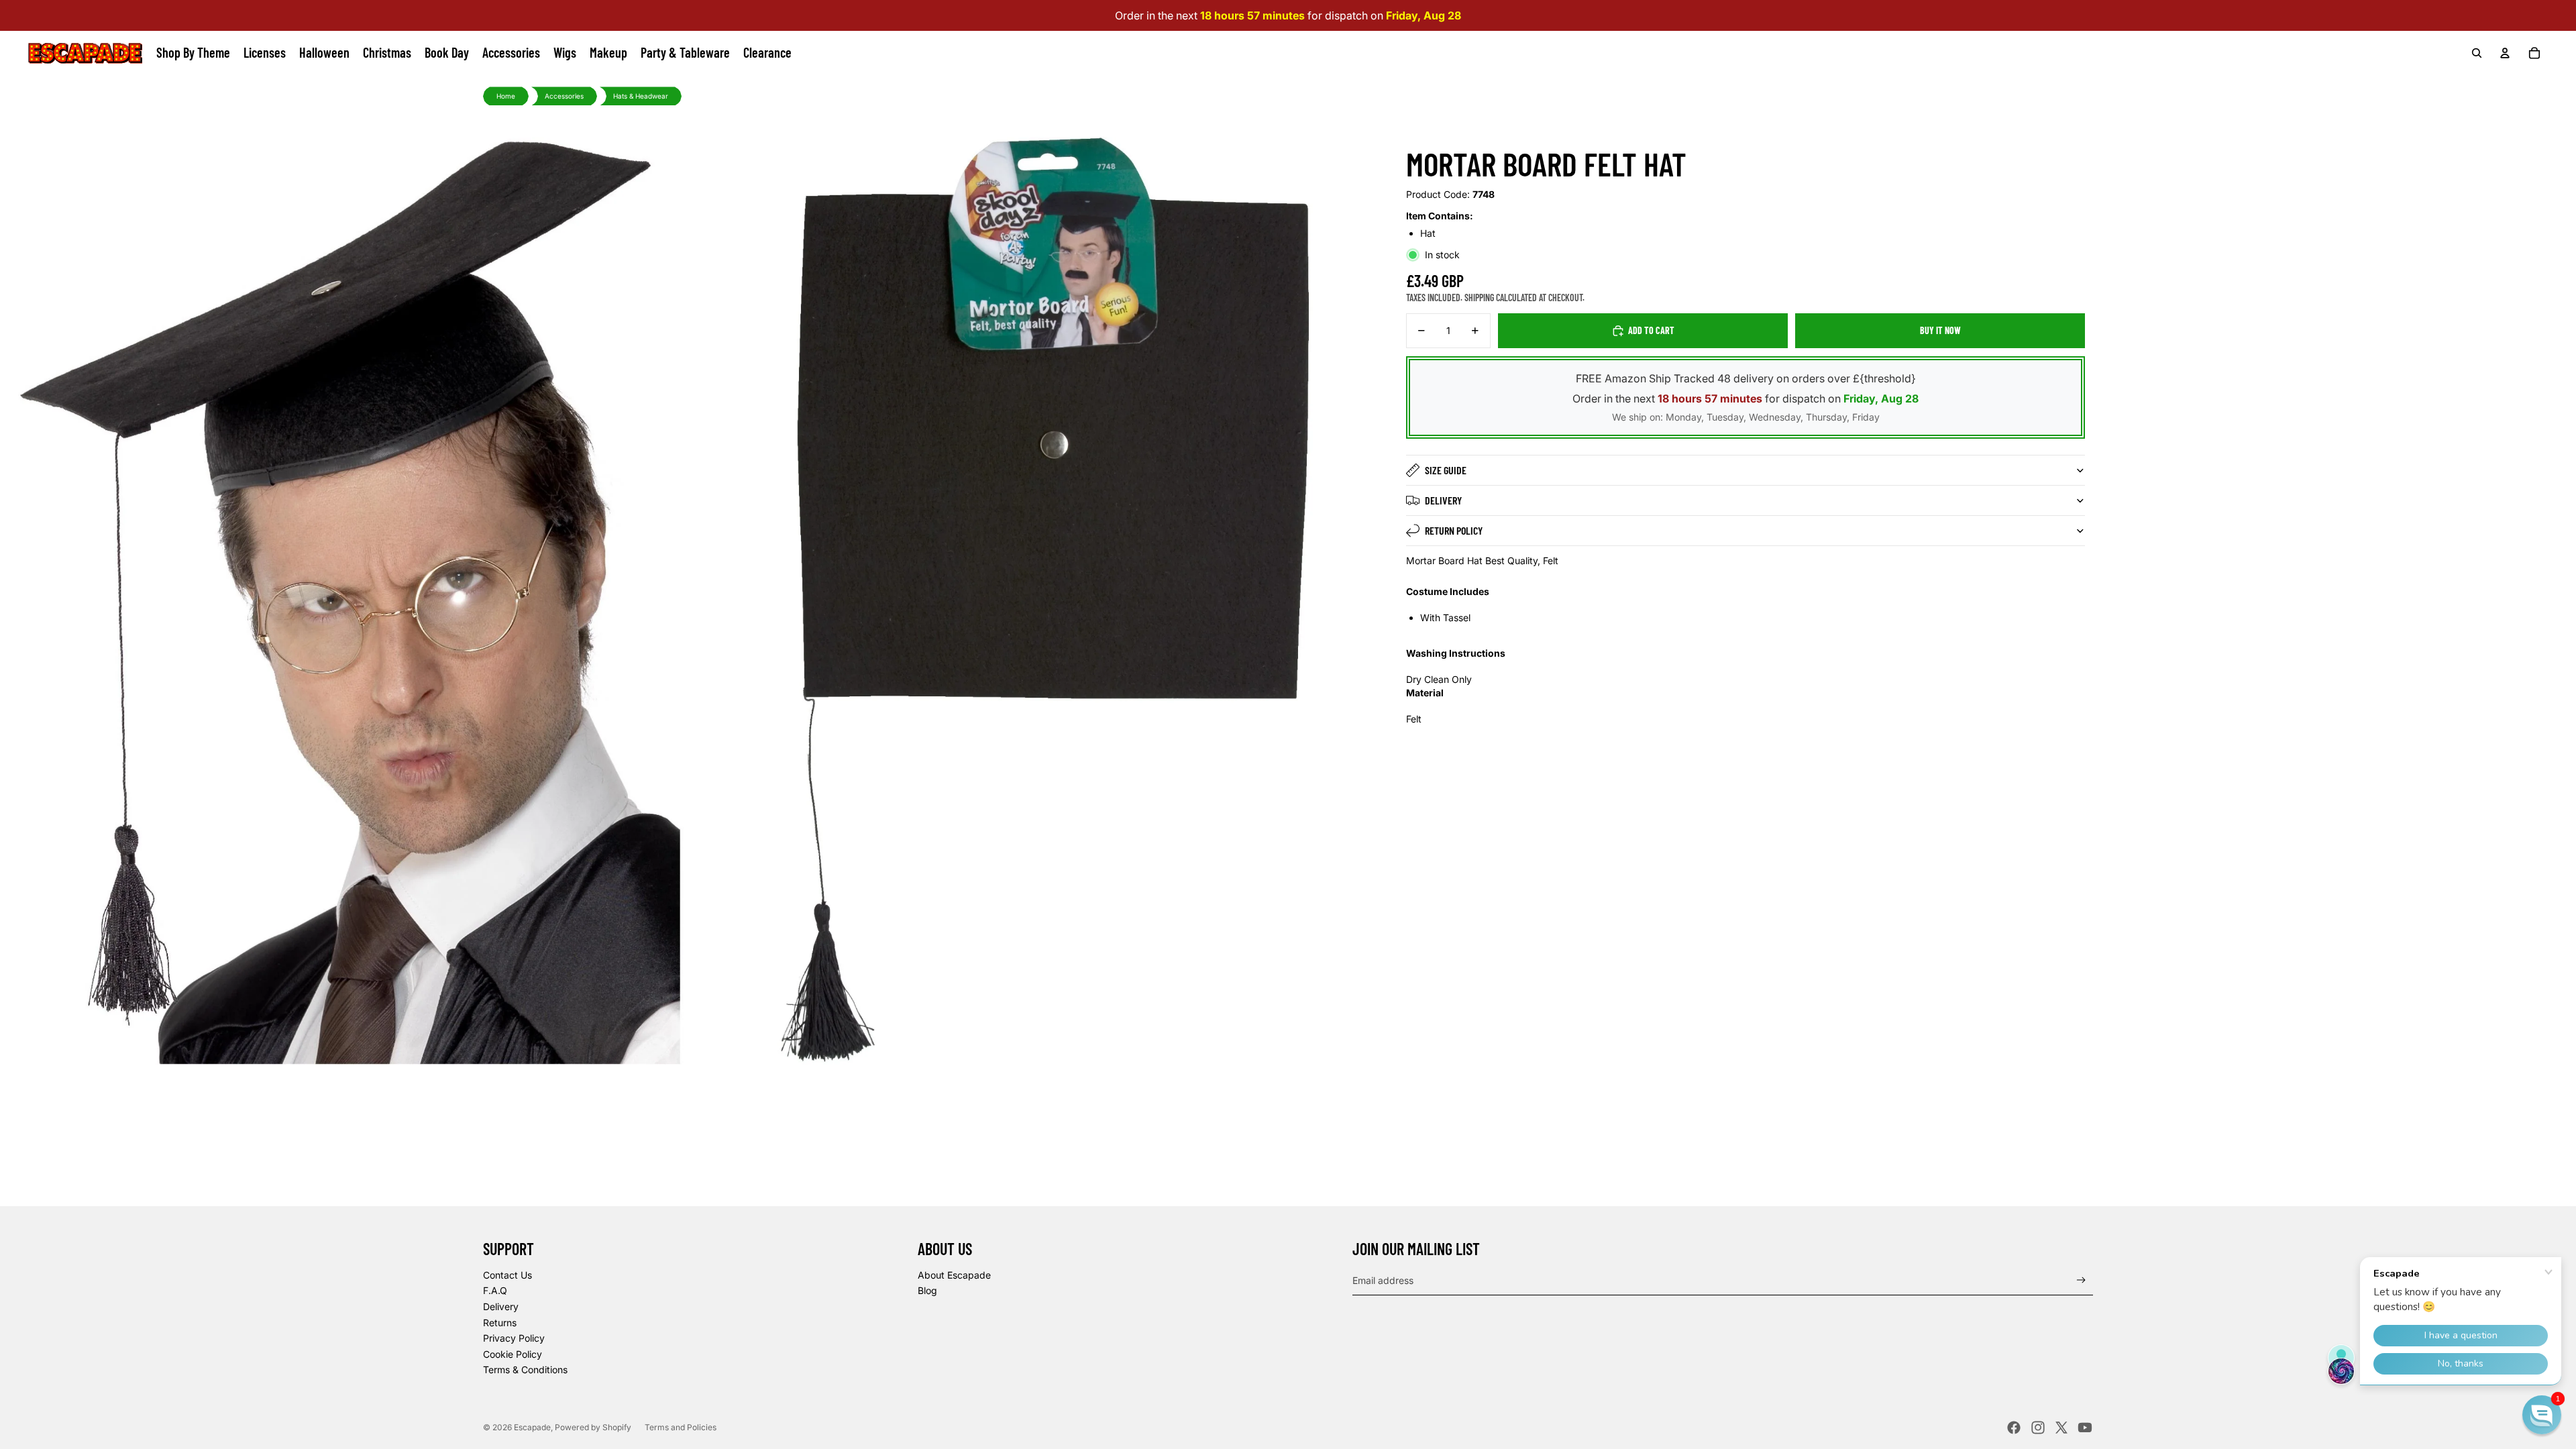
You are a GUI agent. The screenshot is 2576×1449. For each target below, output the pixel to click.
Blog (927, 1290)
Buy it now (1940, 330)
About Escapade (954, 1275)
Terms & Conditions (525, 1370)
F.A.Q (495, 1290)
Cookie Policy (513, 1354)
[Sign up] (2081, 1280)
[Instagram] (2038, 1428)
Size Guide (1446, 470)
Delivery (1443, 500)
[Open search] (2477, 53)
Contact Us (507, 1275)
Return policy (1454, 530)
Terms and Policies (681, 1427)
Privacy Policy (514, 1338)
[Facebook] (2014, 1428)
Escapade (532, 1427)
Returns (500, 1323)
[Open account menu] (2505, 53)
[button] (2542, 1415)
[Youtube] (2085, 1428)
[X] (2061, 1428)
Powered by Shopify (593, 1427)
